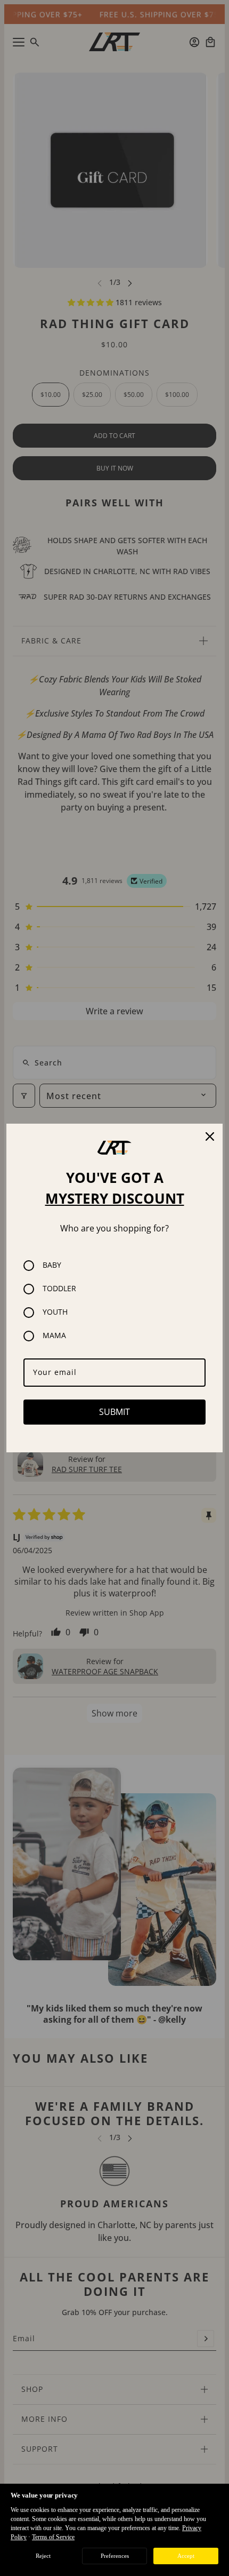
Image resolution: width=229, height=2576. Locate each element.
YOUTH (55, 1312)
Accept (186, 2556)
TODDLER (59, 1289)
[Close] (210, 1136)
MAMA (54, 1336)
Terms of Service (53, 2537)
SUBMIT (114, 1412)
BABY (52, 1265)
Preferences (115, 2556)
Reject (43, 2556)
